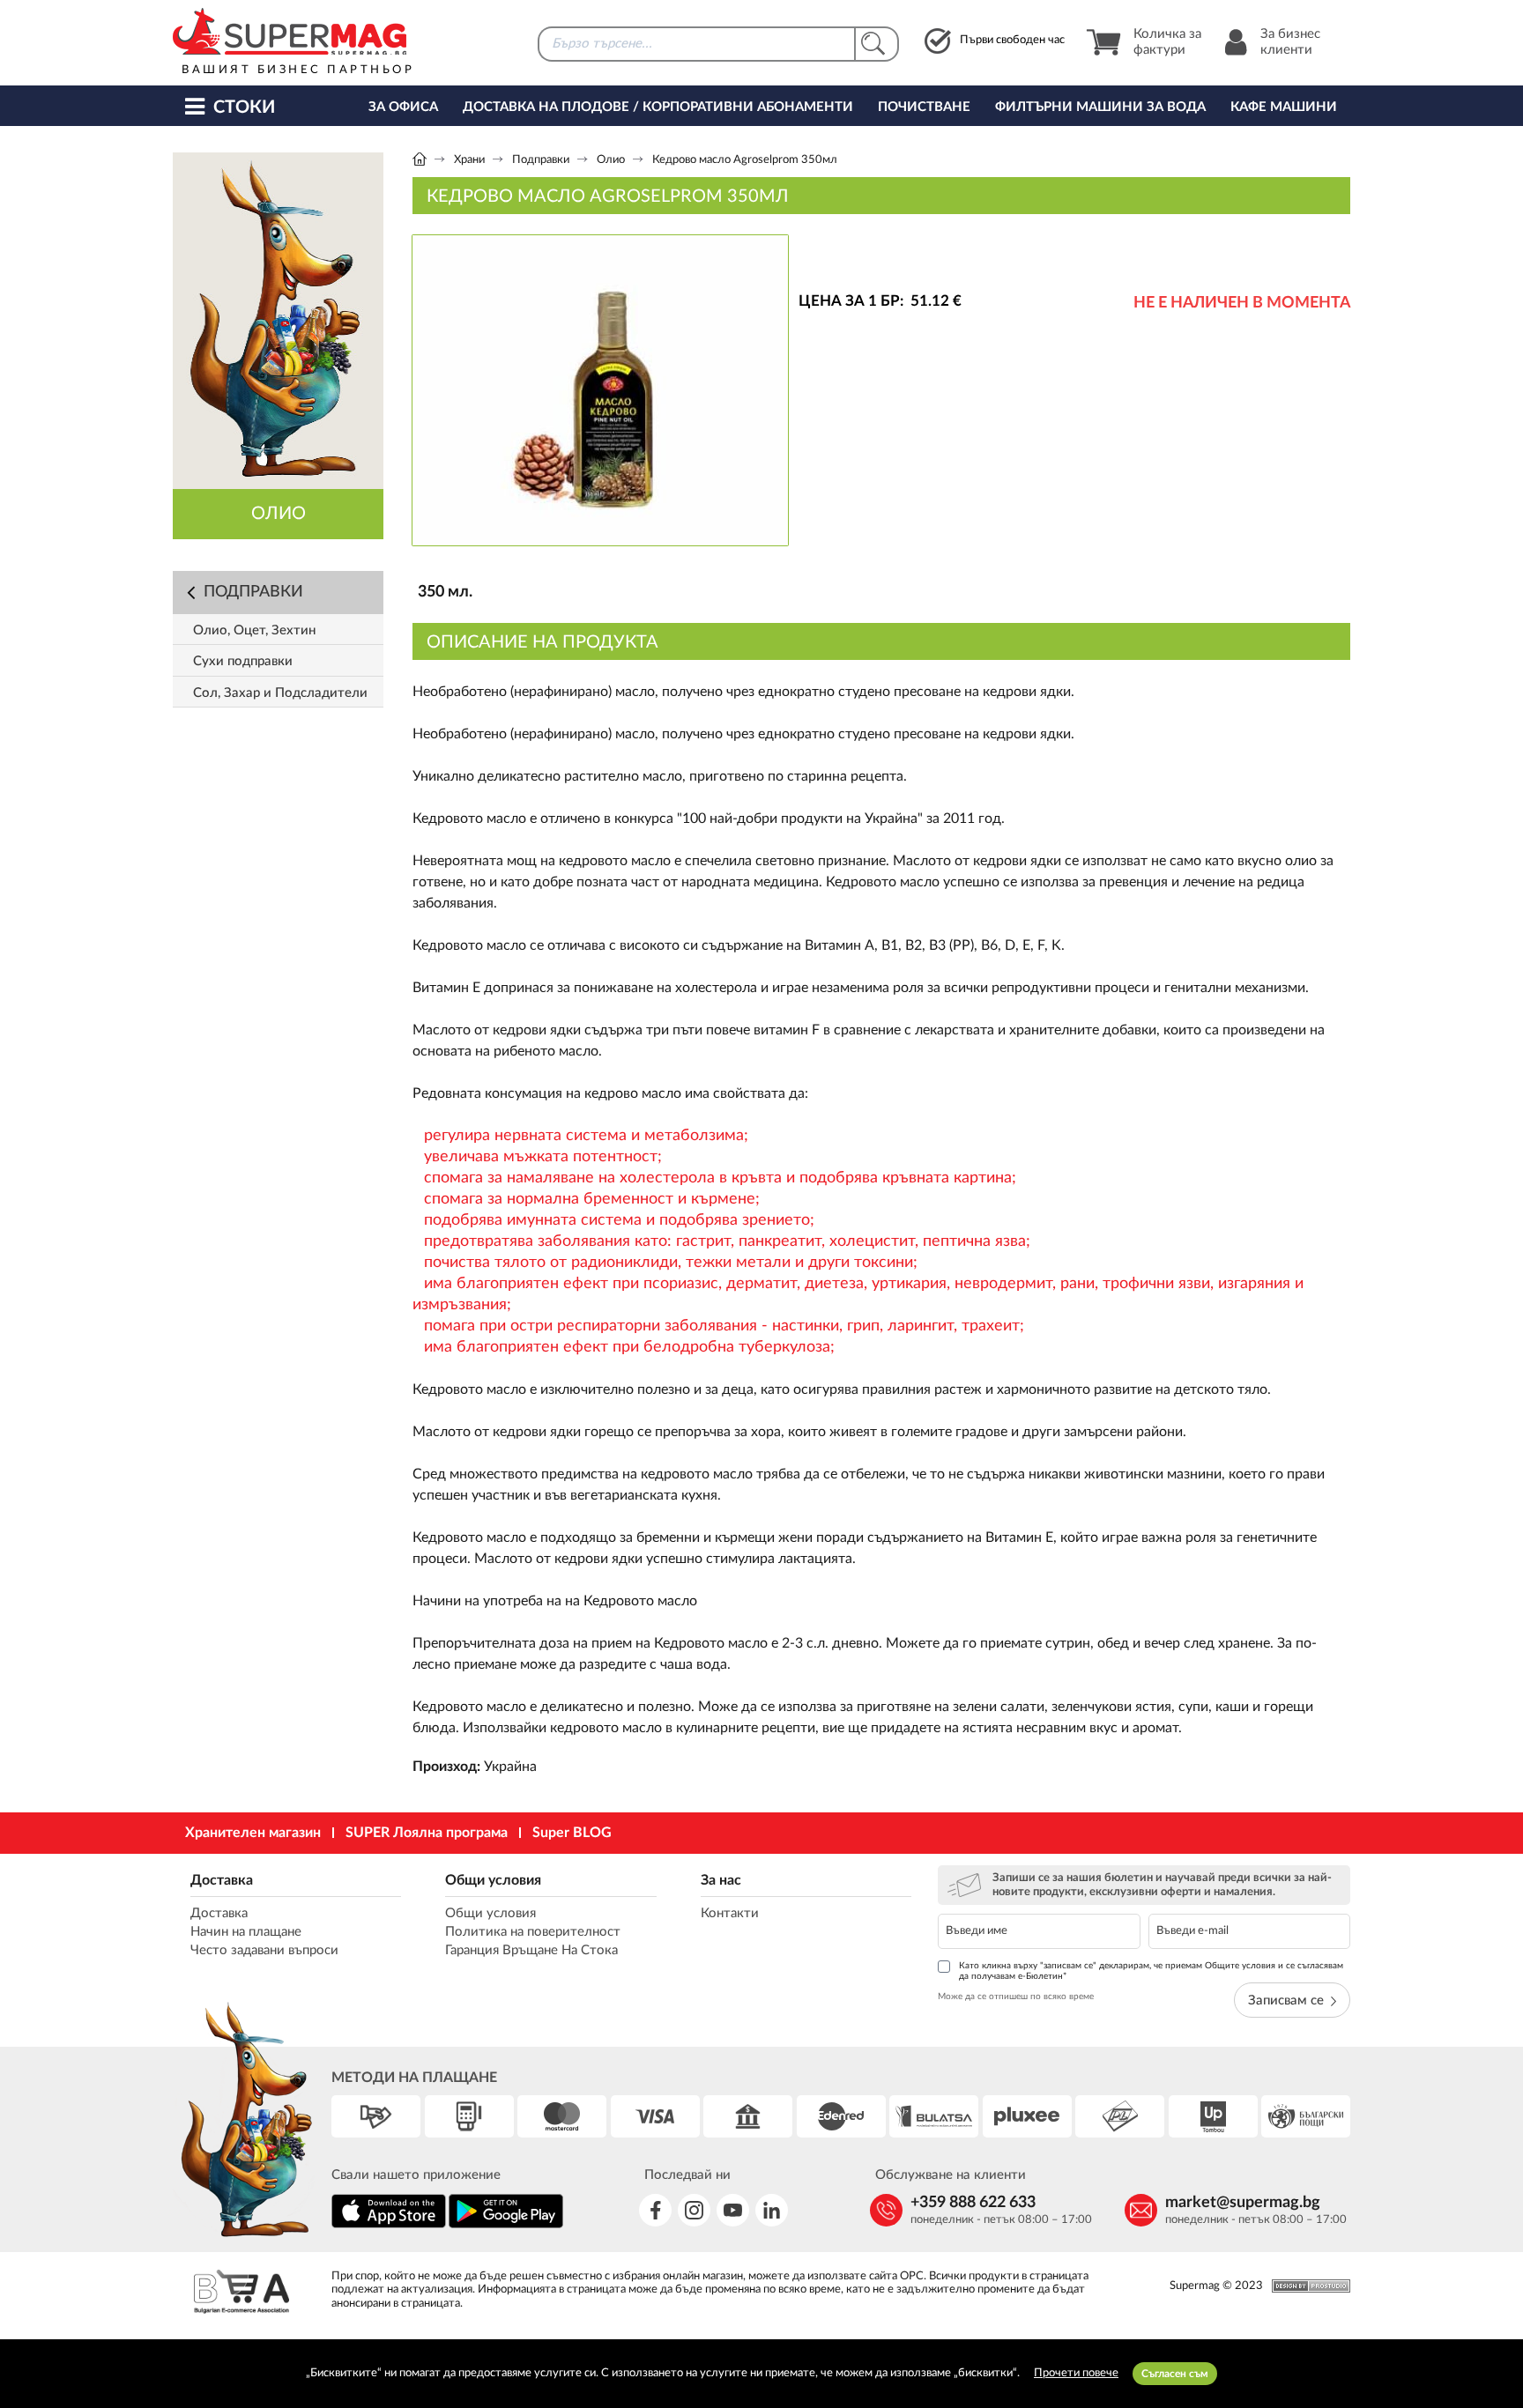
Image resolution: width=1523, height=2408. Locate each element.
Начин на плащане (246, 1932)
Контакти (730, 1913)
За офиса (403, 107)
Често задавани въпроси (264, 1950)
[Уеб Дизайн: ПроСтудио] (1307, 2286)
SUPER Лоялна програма (427, 1833)
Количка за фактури (1167, 42)
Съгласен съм (1175, 2374)
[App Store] (389, 2225)
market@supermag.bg (1243, 2203)
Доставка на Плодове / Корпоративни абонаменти (658, 107)
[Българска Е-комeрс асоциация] (241, 2294)
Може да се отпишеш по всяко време (1016, 1997)
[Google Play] (506, 2225)
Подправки (541, 160)
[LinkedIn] (772, 2210)
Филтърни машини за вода (1100, 107)
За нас (721, 1880)
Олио (611, 160)
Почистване (924, 107)
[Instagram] (694, 2210)
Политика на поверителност (533, 1932)
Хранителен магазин (253, 1833)
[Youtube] (733, 2210)
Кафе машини (1284, 107)
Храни (469, 160)
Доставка (222, 1880)
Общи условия (493, 1880)
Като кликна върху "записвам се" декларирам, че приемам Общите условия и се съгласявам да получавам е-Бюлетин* (1151, 1971)
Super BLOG (572, 1833)
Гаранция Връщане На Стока (531, 1950)
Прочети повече (1076, 2373)
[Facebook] (655, 2210)
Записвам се (1286, 2000)
